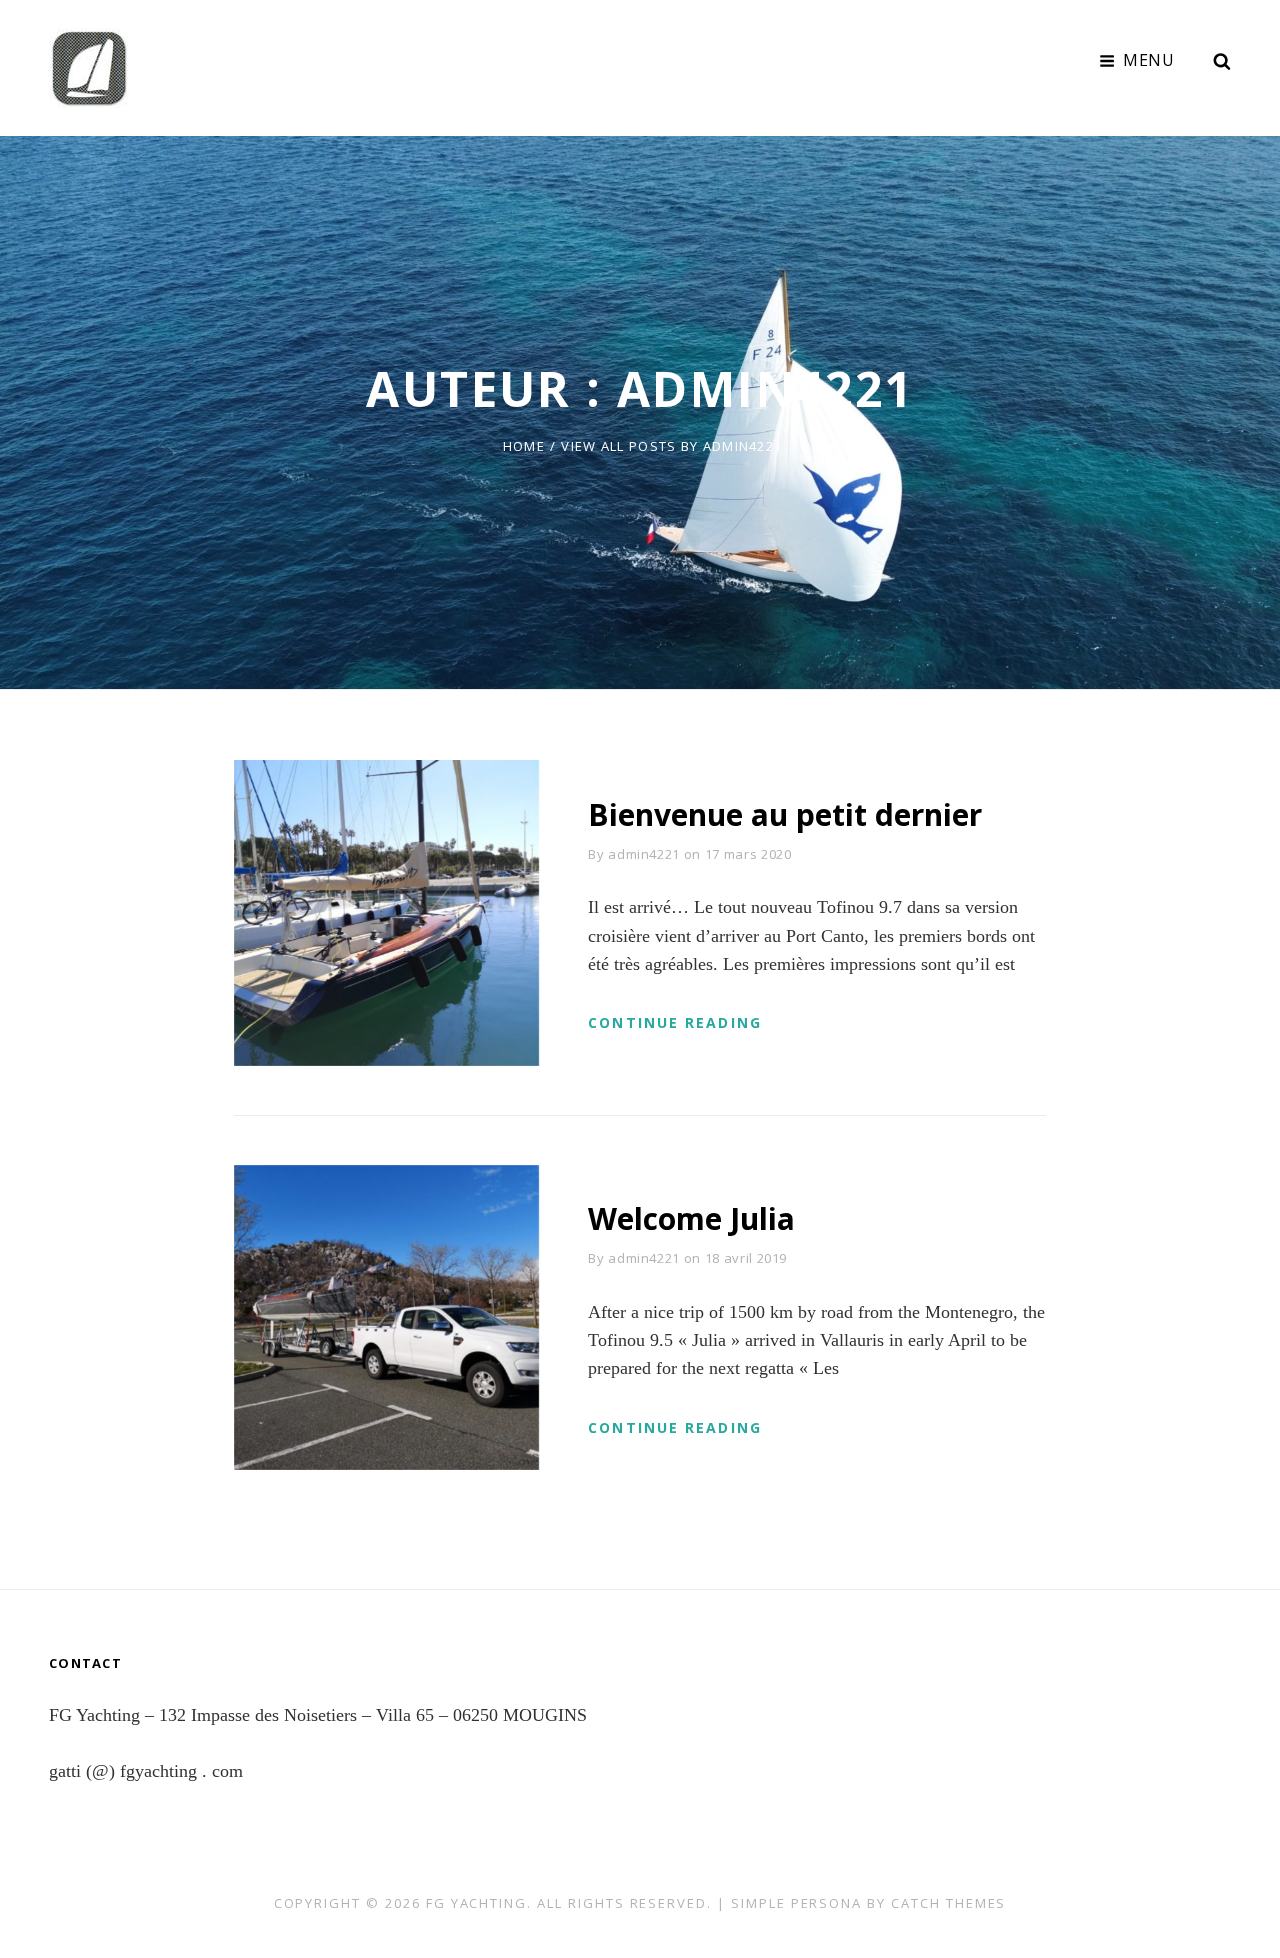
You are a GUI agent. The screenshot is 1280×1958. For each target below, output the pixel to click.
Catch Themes (948, 1903)
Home (524, 446)
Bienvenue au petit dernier (785, 814)
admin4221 (644, 854)
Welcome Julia (691, 1218)
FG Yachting (476, 1903)
